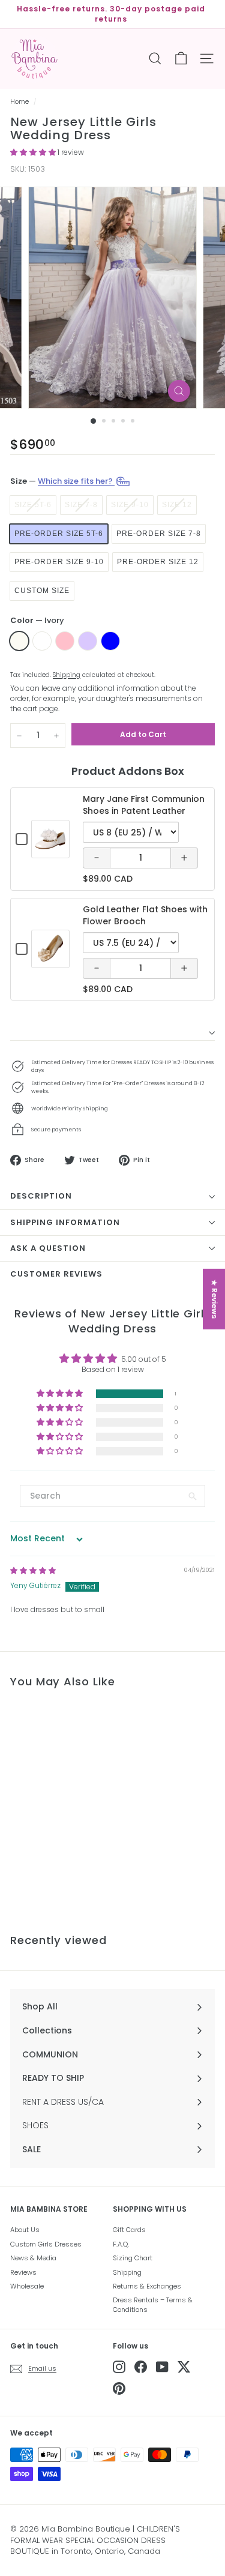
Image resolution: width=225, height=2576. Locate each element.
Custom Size (42, 591)
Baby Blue (110, 641)
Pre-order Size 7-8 (159, 534)
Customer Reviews (56, 1274)
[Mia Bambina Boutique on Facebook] (141, 2367)
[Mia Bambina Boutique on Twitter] (184, 2367)
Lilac (88, 641)
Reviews (23, 2272)
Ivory (19, 641)
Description (41, 1196)
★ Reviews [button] (214, 1299)
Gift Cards (129, 2230)
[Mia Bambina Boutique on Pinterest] (119, 2388)
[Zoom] (179, 391)
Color (37, 621)
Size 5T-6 (33, 505)
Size (62, 481)
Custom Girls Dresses (46, 2244)
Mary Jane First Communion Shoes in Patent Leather (144, 805)
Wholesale (27, 2286)
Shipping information (65, 1222)
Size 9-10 (130, 505)
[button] (34, 152)
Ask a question (48, 1248)
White (42, 641)
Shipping (67, 675)
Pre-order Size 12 (158, 562)
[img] (33, 1570)
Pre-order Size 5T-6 (59, 534)
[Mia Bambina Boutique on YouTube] (162, 2367)
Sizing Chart (133, 2258)
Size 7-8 (81, 505)
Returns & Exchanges (147, 2286)
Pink (65, 641)
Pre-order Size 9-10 (59, 562)
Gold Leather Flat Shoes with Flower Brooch (145, 915)
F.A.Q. (121, 2244)
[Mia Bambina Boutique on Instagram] (119, 2367)
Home (19, 102)
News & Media (33, 2258)
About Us (25, 2230)
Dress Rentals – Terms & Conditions (153, 2304)
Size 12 (177, 505)
